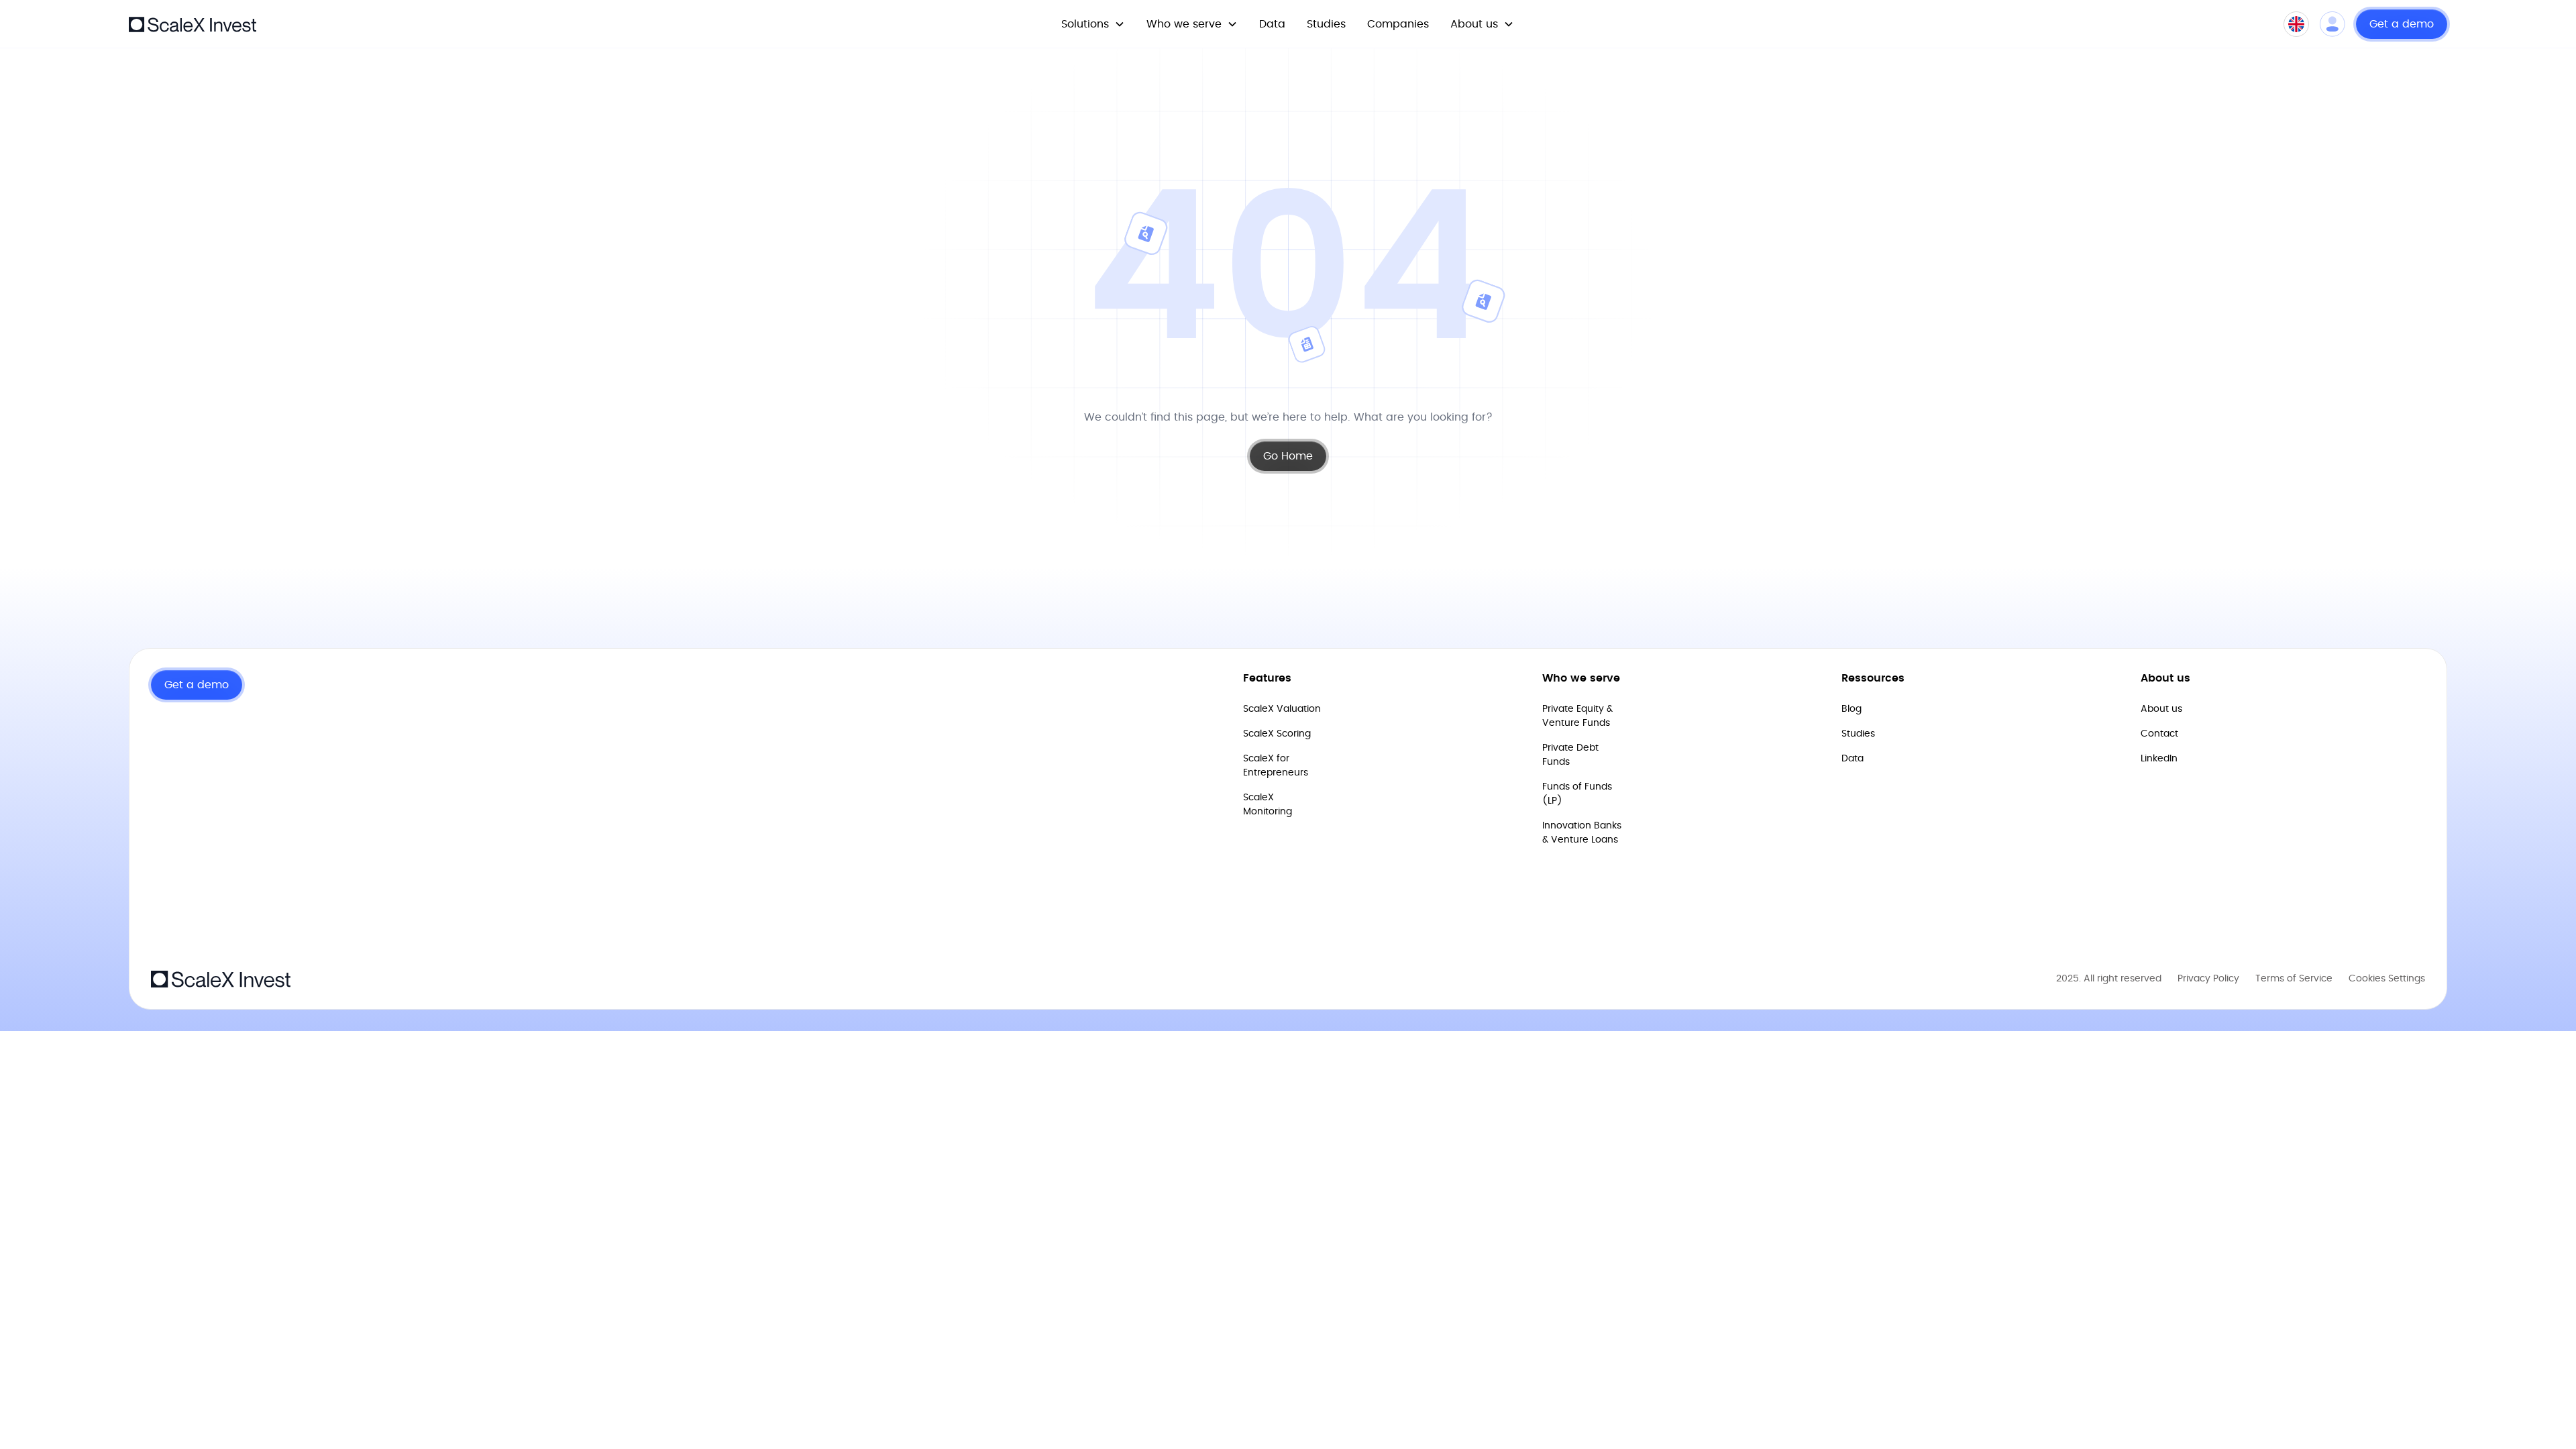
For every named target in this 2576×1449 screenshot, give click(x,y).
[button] (1093, 24)
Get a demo (2402, 24)
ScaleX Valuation (1282, 709)
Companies (1398, 24)
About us (2161, 709)
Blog (1851, 709)
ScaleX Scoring (1277, 734)
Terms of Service (2294, 979)
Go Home (1288, 456)
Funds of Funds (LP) (1577, 794)
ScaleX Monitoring (1268, 805)
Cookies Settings (2387, 979)
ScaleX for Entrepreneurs (1276, 766)
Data (1272, 24)
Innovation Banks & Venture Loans (1582, 833)
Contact (2159, 734)
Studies (1326, 24)
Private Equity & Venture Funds (1577, 716)
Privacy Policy (2208, 979)
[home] (193, 23)
